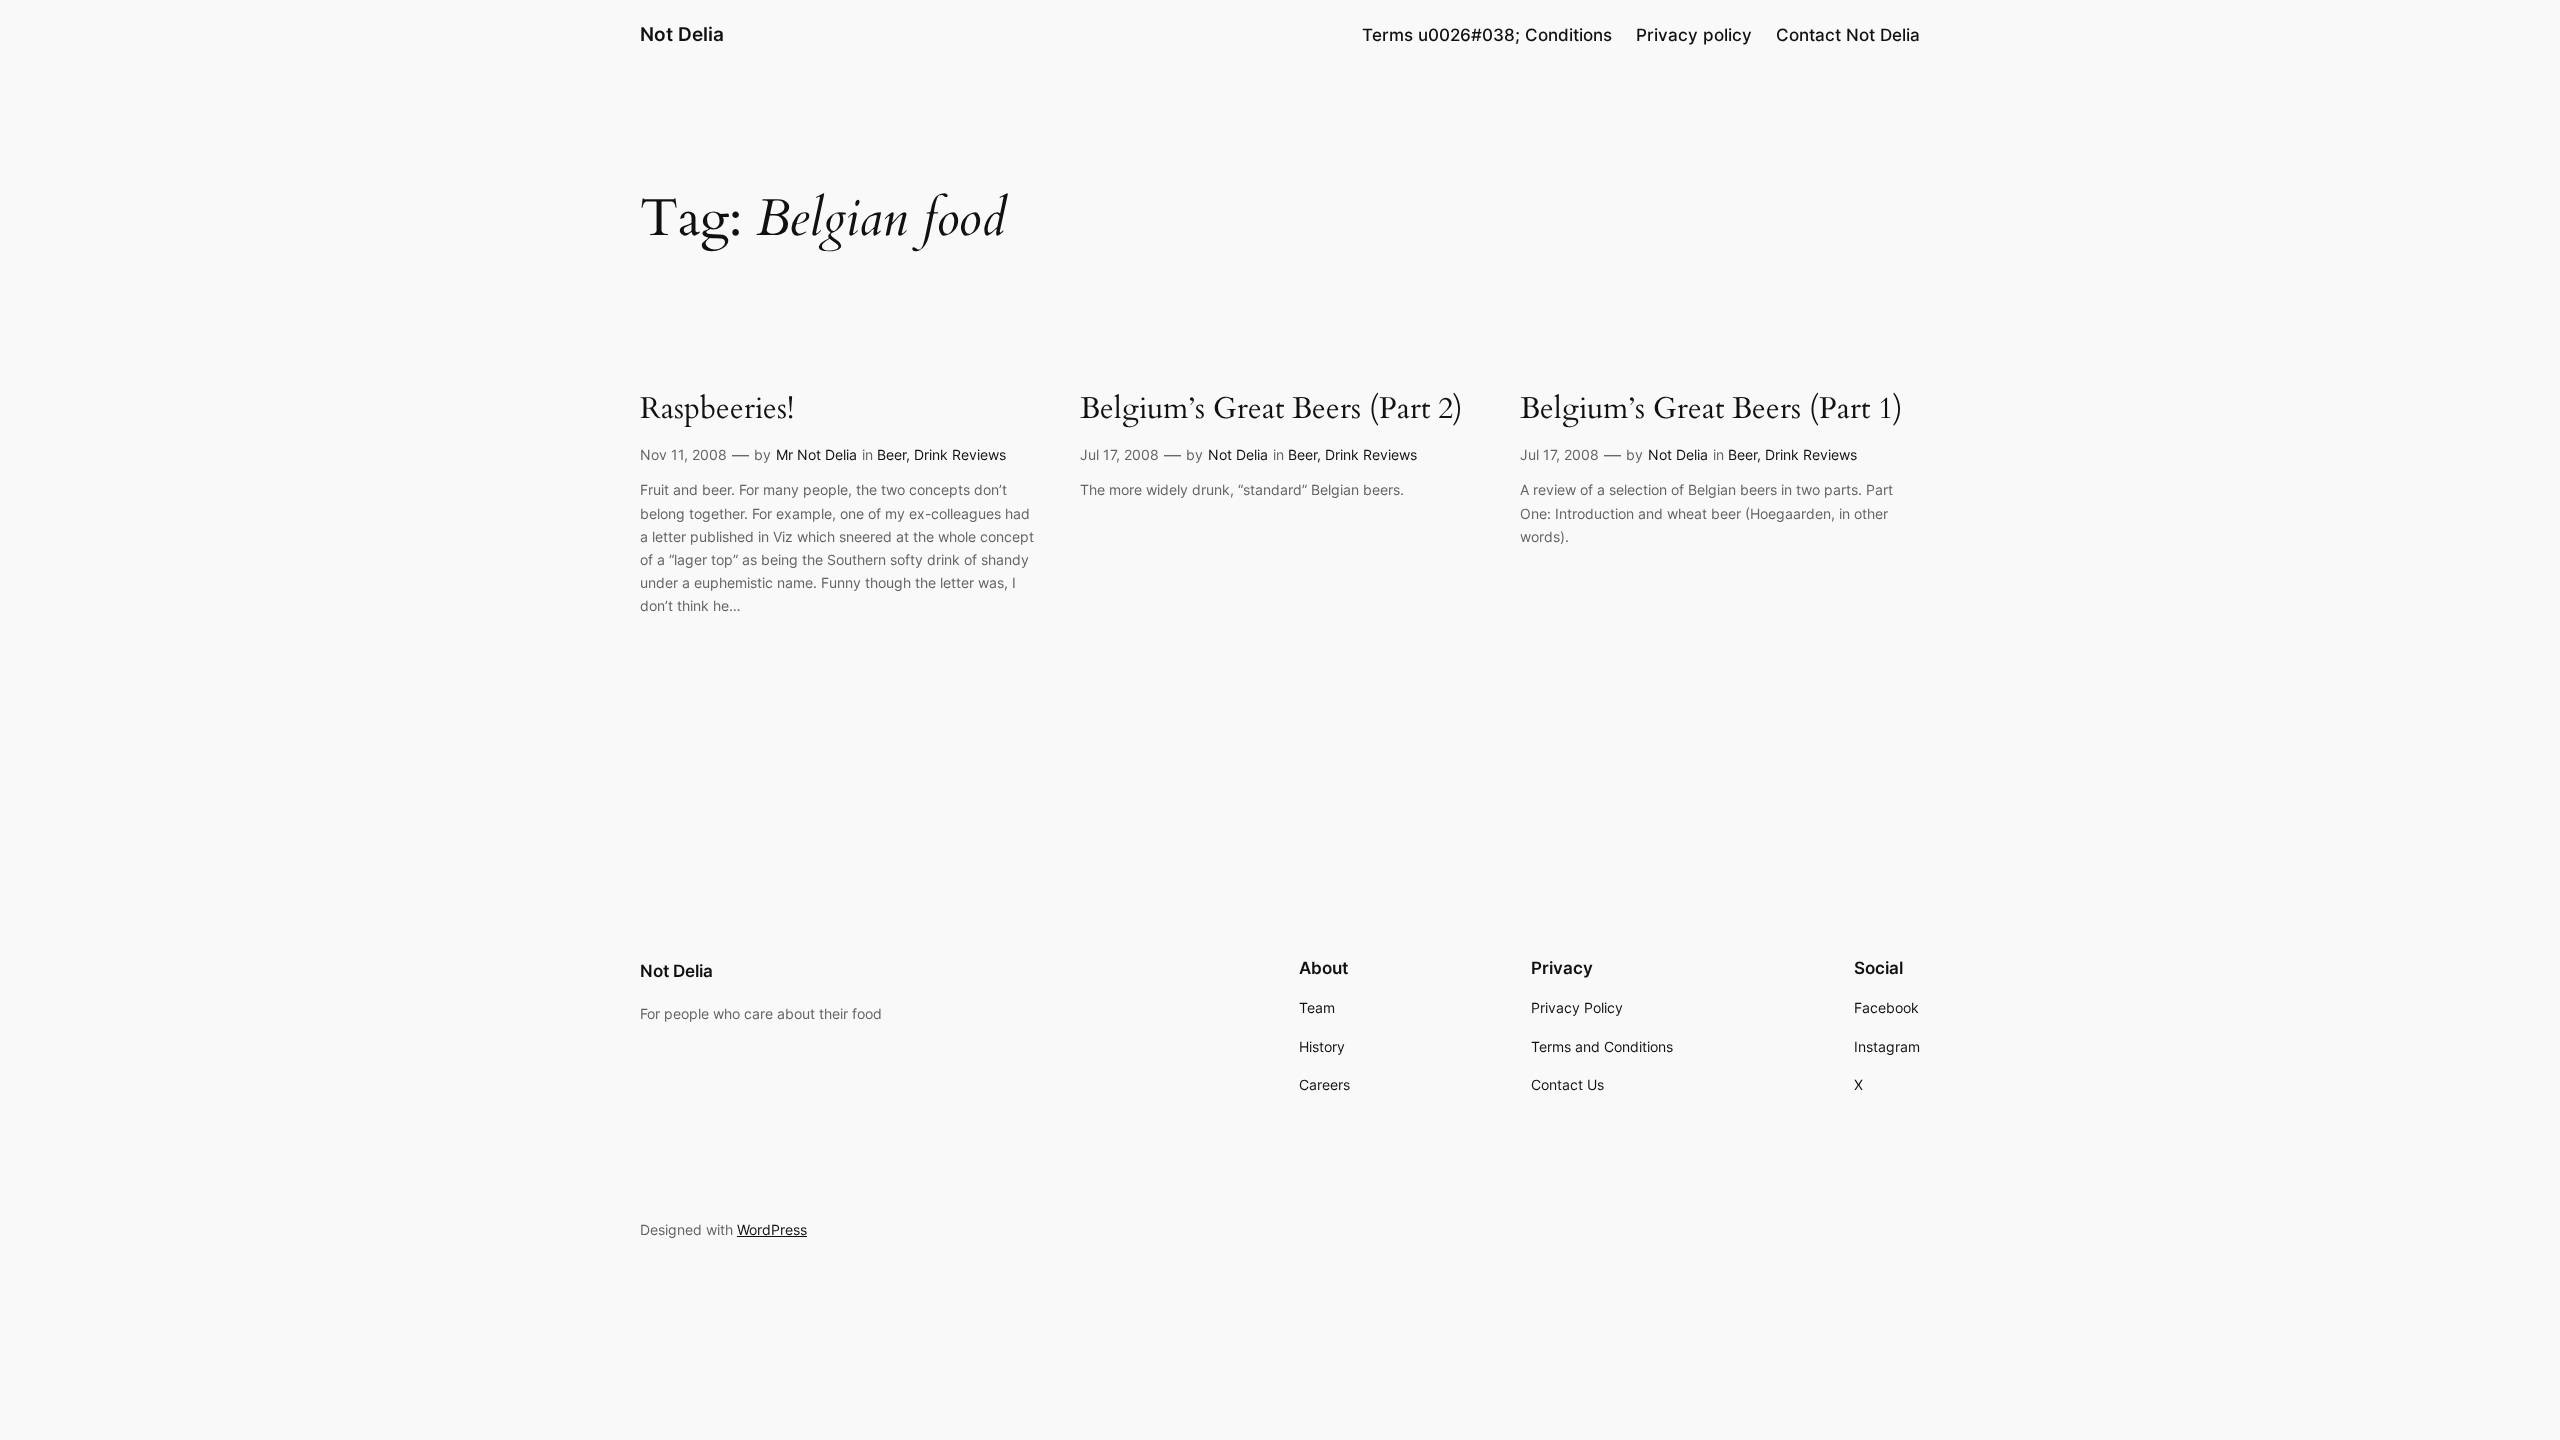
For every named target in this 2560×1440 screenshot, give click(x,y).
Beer (891, 454)
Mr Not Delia (816, 454)
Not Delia (682, 34)
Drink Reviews (960, 454)
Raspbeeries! (717, 410)
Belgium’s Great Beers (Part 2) (1271, 410)
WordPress (772, 1229)
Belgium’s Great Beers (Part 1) (1711, 410)
